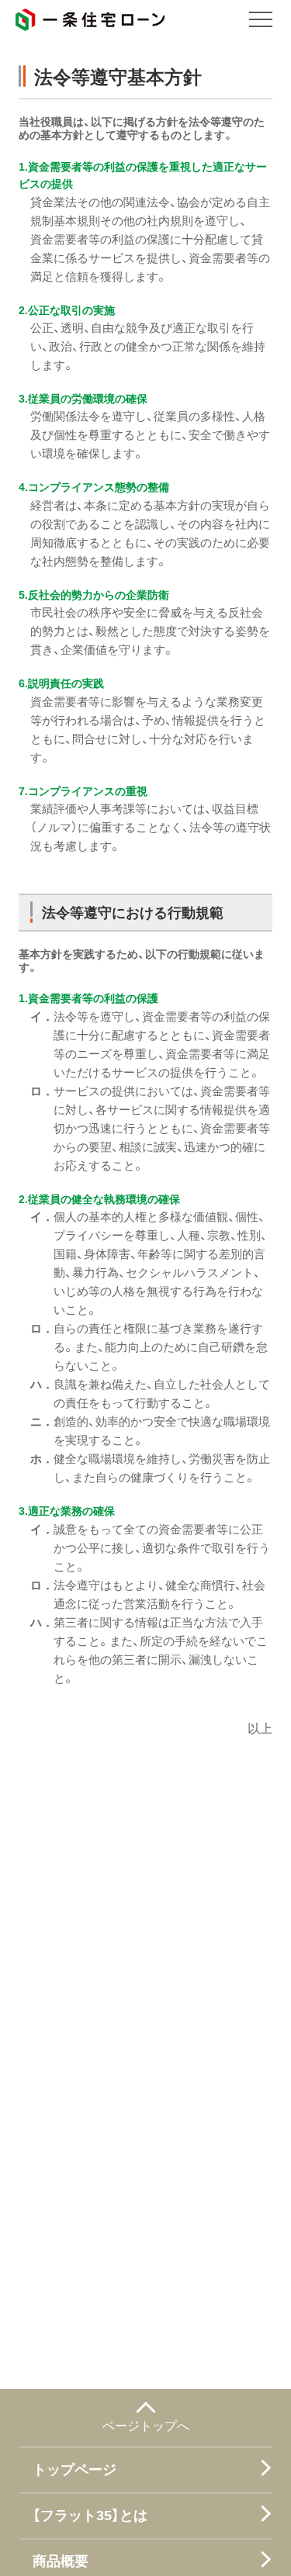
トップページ (74, 2470)
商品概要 (61, 2562)
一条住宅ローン (90, 20)
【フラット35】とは (90, 2516)
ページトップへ (146, 2425)
